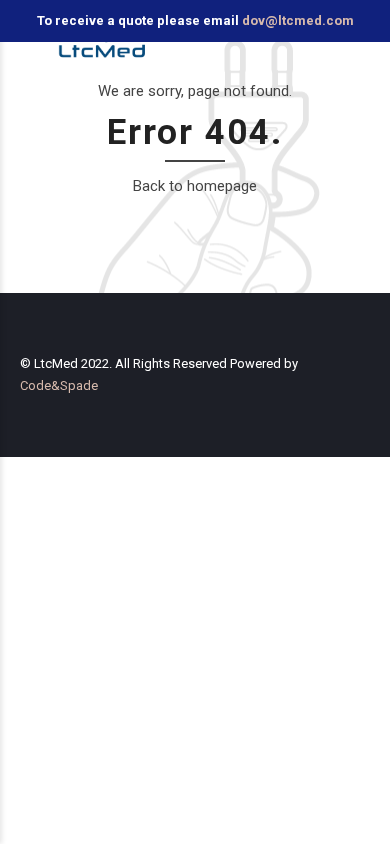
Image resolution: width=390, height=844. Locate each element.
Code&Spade (59, 385)
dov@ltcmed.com (298, 20)
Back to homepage (195, 186)
